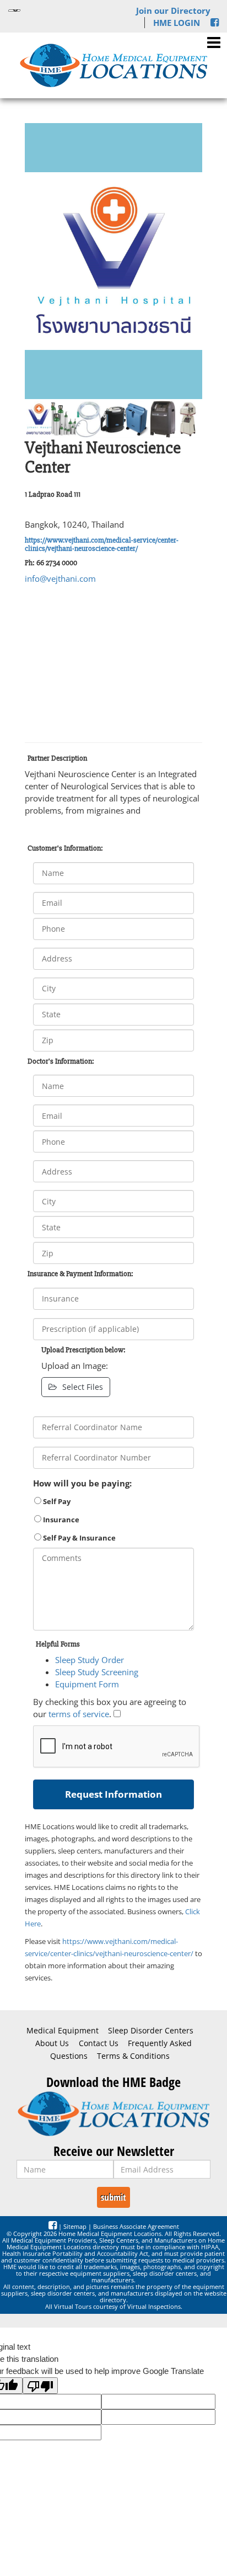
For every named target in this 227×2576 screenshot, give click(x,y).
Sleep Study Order (90, 1660)
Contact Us (99, 2043)
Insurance (60, 1520)
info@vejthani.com (60, 578)
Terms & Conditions (133, 2056)
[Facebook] (215, 23)
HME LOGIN (177, 23)
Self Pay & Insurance (79, 1538)
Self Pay (56, 1501)
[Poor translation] (40, 2386)
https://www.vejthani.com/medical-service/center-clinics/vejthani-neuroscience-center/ (102, 544)
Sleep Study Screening (97, 1672)
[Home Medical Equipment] (113, 2114)
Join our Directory (173, 10)
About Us (52, 2043)
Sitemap (75, 2226)
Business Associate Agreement (136, 2226)
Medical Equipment (63, 2031)
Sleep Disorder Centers (151, 2031)
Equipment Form (87, 1684)
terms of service (79, 1714)
